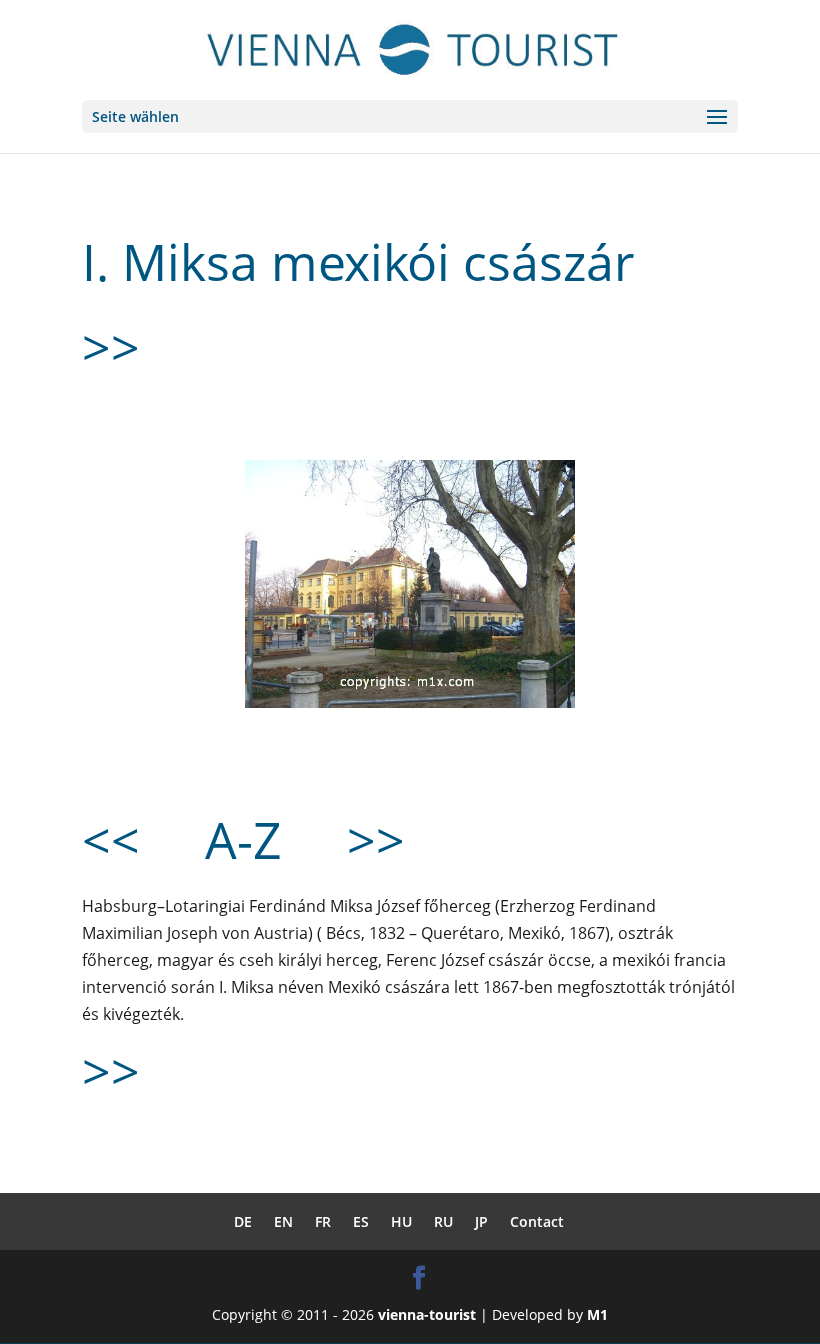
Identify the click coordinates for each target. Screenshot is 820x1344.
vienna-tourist (427, 1314)
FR (323, 1221)
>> (111, 347)
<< (111, 840)
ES (361, 1221)
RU (443, 1221)
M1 (597, 1314)
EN (283, 1221)
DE (243, 1221)
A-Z (243, 840)
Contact (537, 1221)
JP (481, 1221)
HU (401, 1221)
